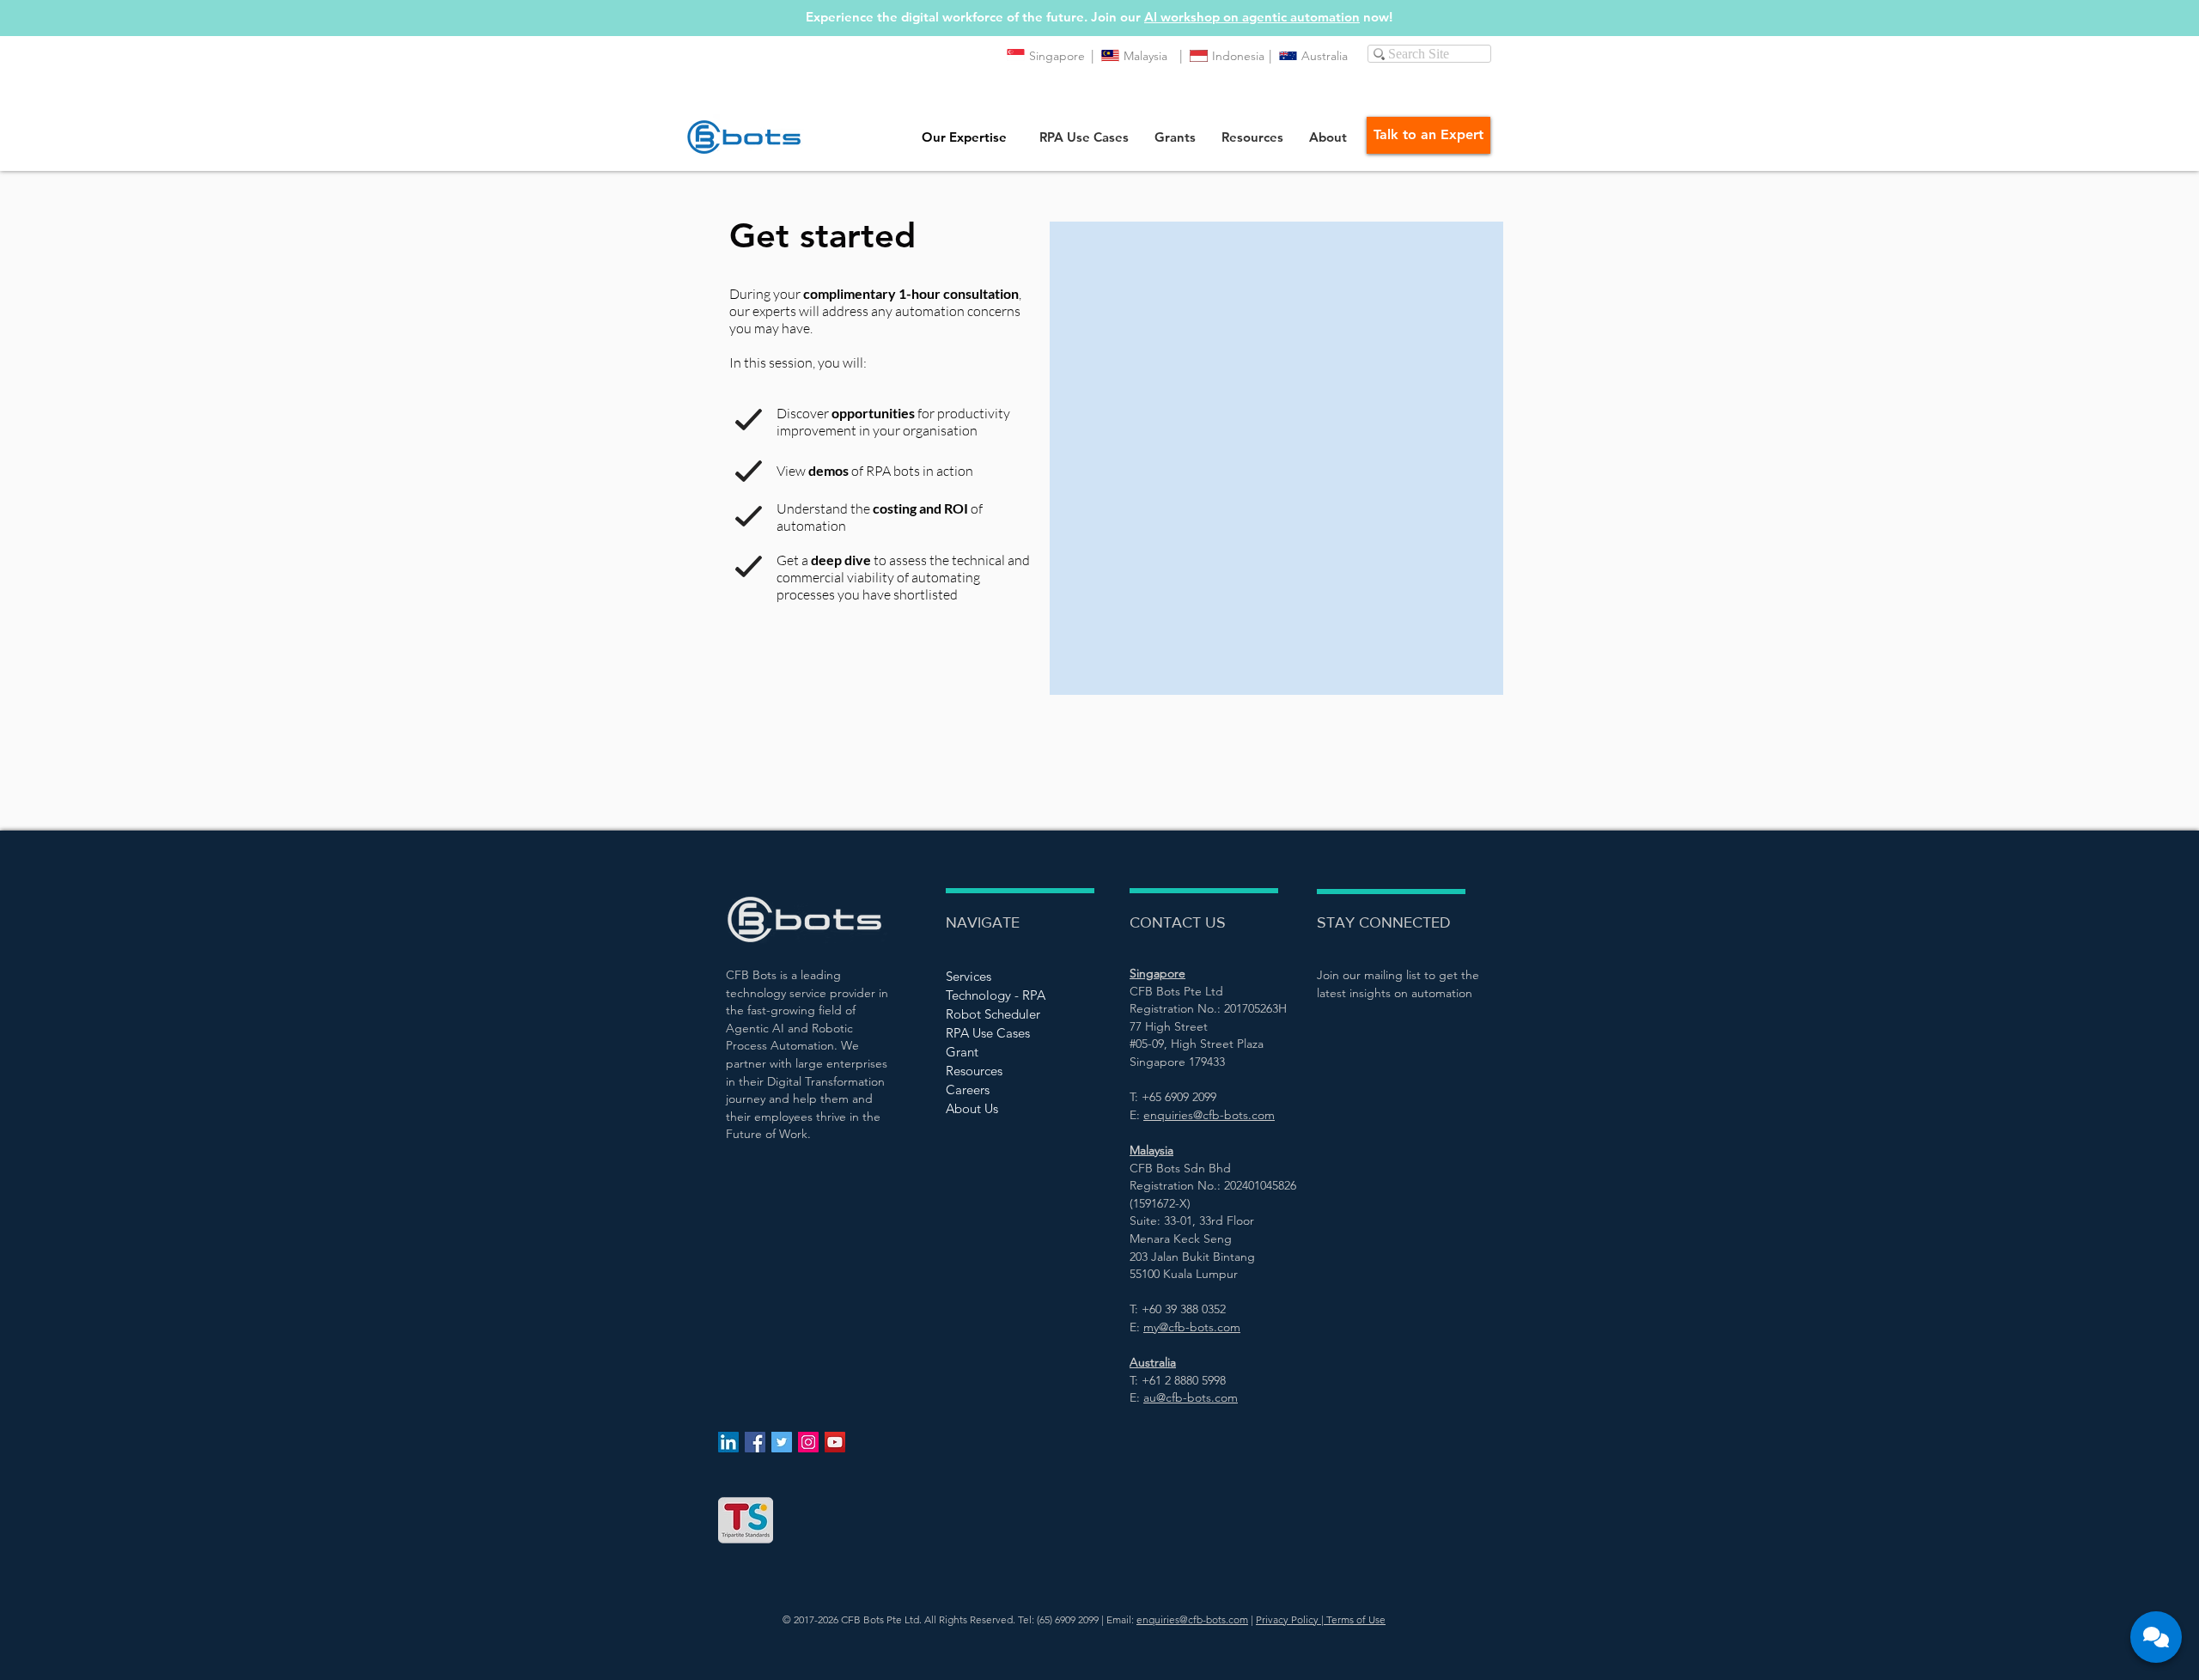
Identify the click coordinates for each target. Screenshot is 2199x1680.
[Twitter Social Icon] (782, 1442)
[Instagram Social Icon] (808, 1442)
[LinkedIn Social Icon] (728, 1442)
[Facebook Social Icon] (755, 1442)
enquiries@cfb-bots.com (1192, 1619)
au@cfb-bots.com (1191, 1397)
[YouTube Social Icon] (835, 1442)
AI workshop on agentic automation (1252, 17)
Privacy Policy (1287, 1619)
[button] (1084, 137)
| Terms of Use (1352, 1619)
